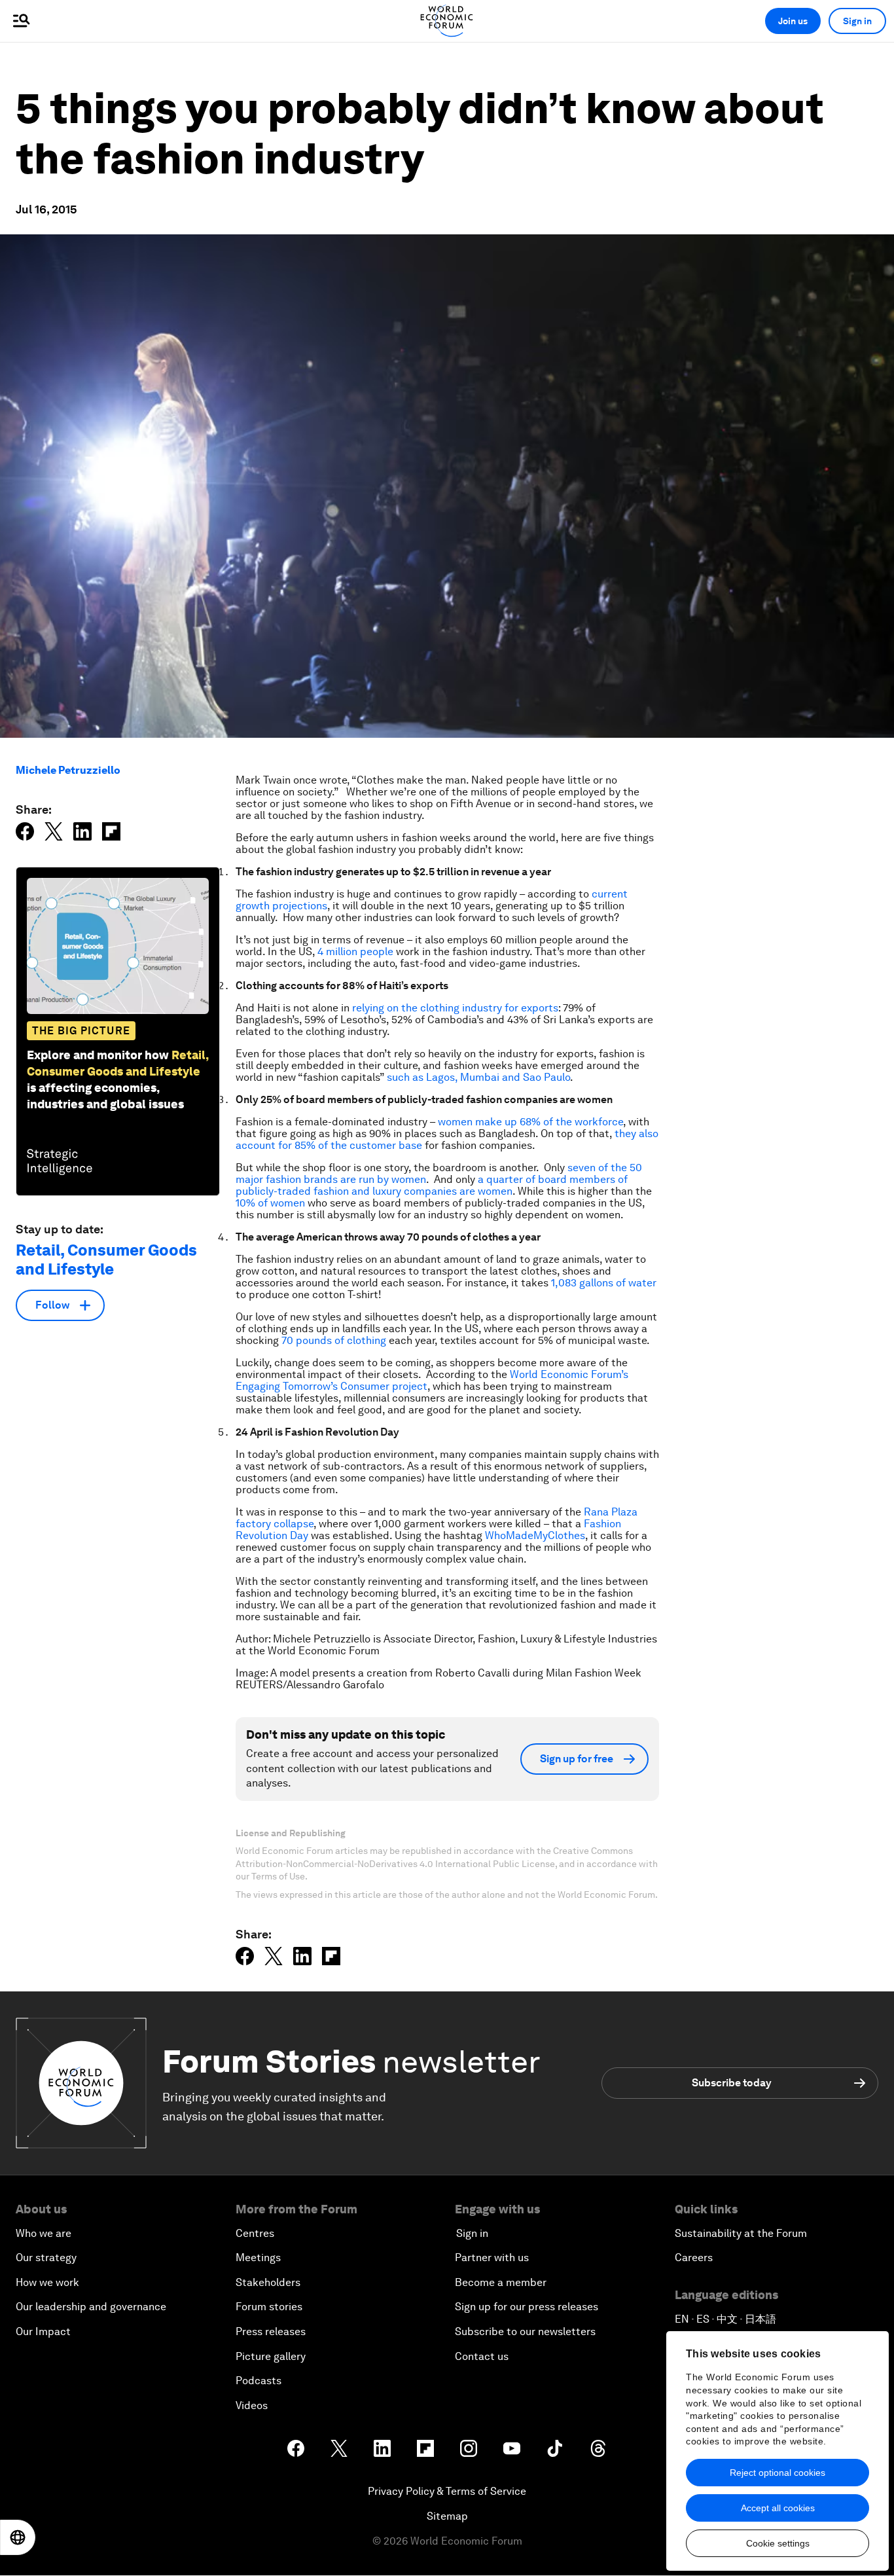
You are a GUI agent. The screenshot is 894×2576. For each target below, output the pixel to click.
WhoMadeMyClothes (535, 1535)
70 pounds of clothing (334, 1340)
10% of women (270, 1203)
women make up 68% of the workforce (530, 1122)
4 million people (355, 952)
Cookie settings (778, 2543)
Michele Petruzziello (68, 770)
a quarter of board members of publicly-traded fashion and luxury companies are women (432, 1185)
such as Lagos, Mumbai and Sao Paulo (478, 1077)
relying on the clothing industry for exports (455, 1008)
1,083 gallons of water (604, 1283)
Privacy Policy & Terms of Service (447, 2491)
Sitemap (447, 2516)
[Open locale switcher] (18, 2537)
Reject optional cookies (778, 2473)
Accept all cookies (778, 2508)
